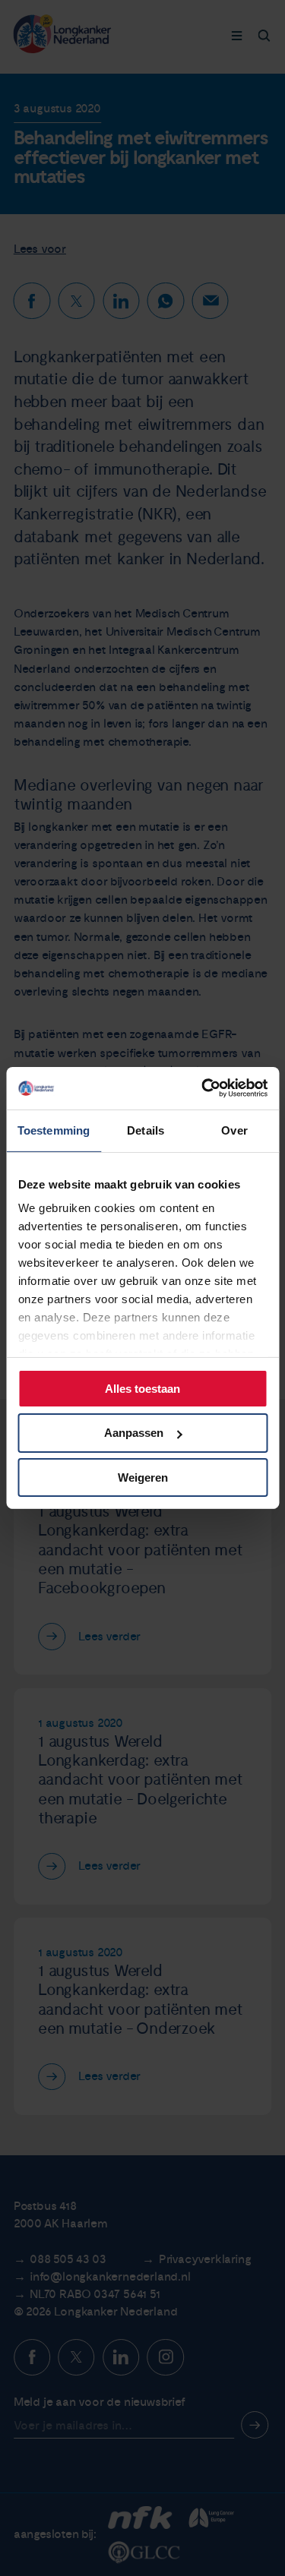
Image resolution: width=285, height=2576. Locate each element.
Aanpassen (134, 1433)
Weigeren (143, 1477)
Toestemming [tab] (54, 1130)
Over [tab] (234, 1130)
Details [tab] (146, 1130)
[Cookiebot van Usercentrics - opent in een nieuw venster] (203, 1088)
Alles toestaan (142, 1388)
